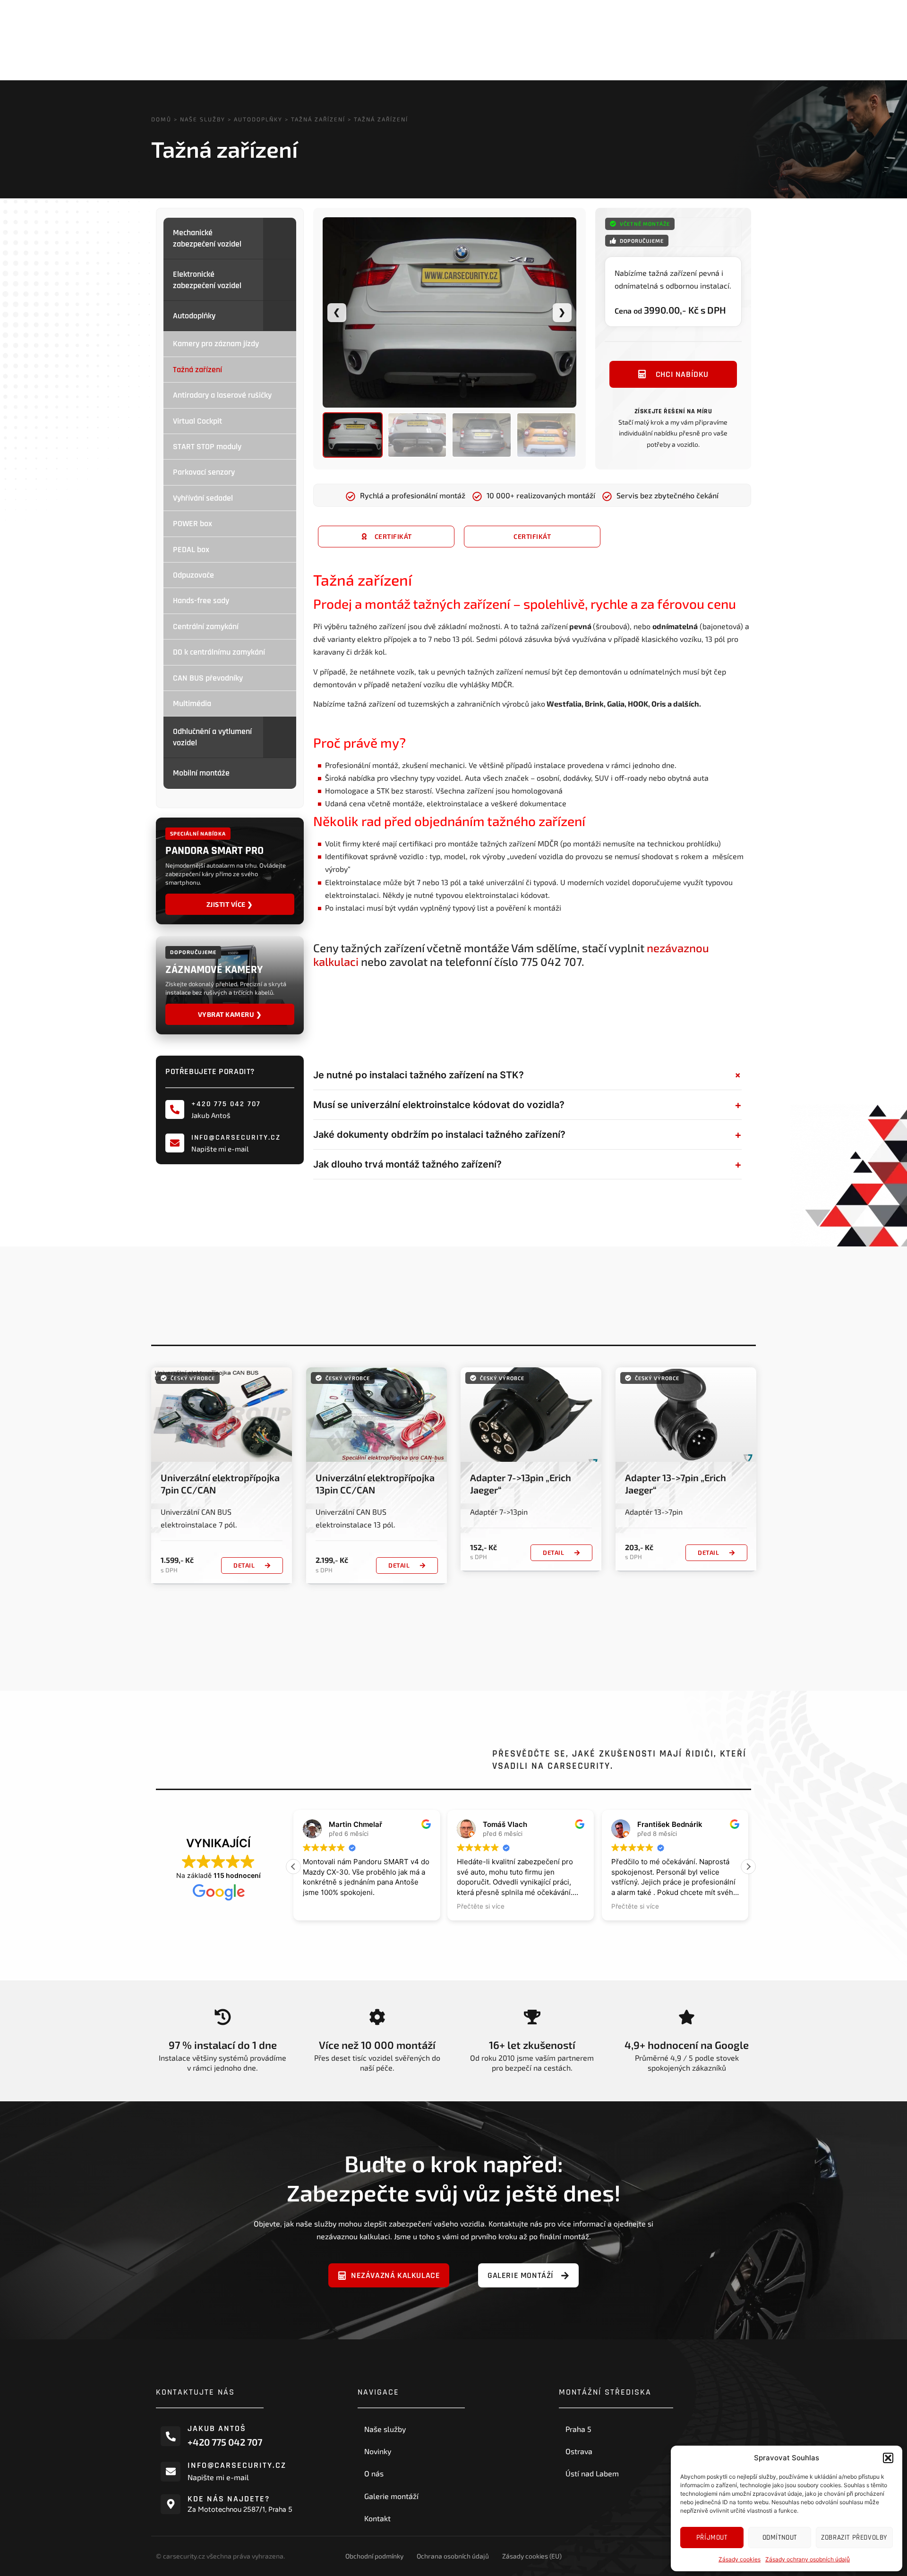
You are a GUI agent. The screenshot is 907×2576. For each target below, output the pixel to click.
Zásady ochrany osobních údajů (808, 2559)
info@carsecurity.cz (236, 1138)
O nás (374, 2473)
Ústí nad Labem (592, 2473)
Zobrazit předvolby (854, 2538)
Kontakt (377, 2518)
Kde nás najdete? (229, 2499)
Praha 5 (578, 2429)
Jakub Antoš (217, 2428)
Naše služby (203, 119)
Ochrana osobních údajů (453, 2556)
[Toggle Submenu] (280, 238)
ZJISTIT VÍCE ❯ (230, 904)
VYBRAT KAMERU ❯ (230, 1014)
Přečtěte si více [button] (481, 1906)
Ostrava (579, 2451)
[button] (888, 2458)
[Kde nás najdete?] (171, 2504)
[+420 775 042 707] (175, 1110)
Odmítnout (780, 2538)
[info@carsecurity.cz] (175, 1143)
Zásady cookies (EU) (532, 2556)
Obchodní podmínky (374, 2556)
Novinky (378, 2451)
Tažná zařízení (318, 119)
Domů (161, 119)
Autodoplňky (258, 119)
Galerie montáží (391, 2496)
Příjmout (712, 2538)
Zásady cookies (740, 2559)
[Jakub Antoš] (171, 2436)
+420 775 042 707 (226, 1104)
